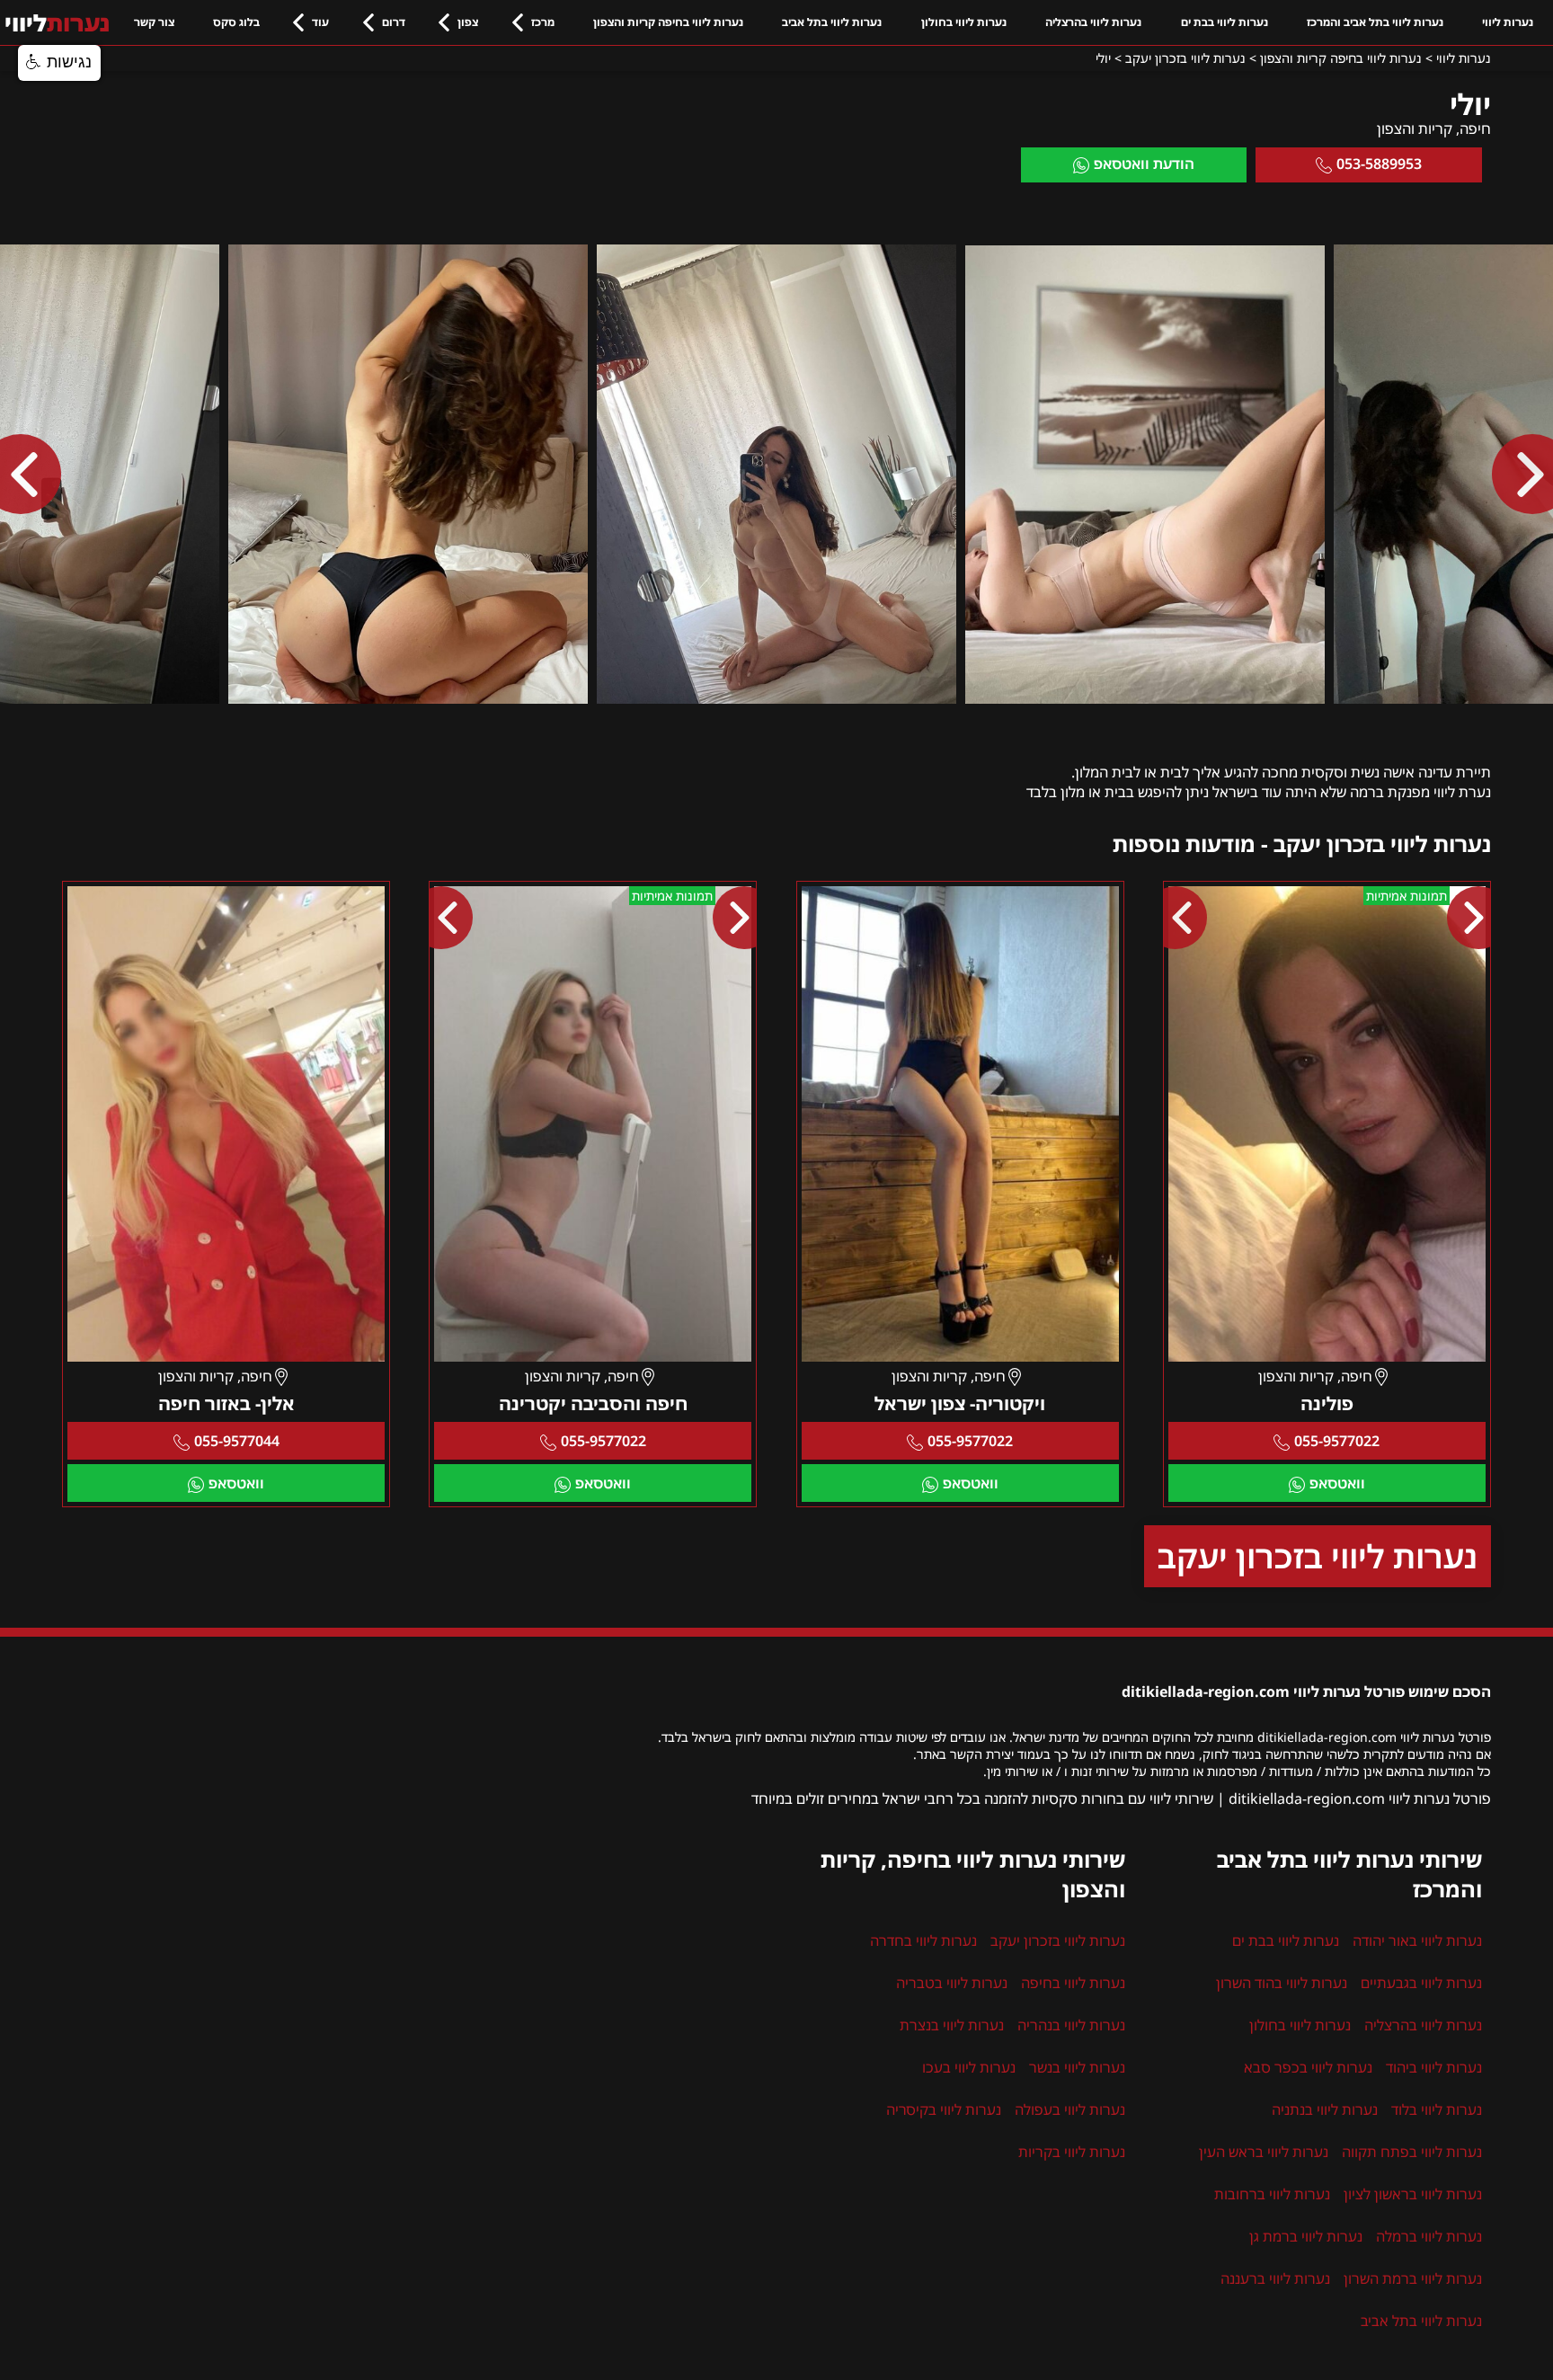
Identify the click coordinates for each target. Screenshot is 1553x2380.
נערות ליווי (1508, 22)
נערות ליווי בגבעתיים (1421, 1983)
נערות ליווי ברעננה (1275, 2278)
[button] (59, 63)
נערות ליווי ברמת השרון (1413, 2278)
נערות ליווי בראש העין (1264, 2152)
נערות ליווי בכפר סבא (1308, 2067)
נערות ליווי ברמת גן (1306, 2236)
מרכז (543, 22)
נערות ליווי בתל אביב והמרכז (1375, 22)
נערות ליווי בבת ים (1225, 22)
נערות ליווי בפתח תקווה (1412, 2152)
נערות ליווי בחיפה (1073, 1983)
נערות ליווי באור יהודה (1417, 1940)
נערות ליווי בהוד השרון (1282, 1983)
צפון (468, 22)
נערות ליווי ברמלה (1429, 2236)
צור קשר (154, 22)
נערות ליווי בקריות (1072, 2152)
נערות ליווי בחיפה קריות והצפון (668, 22)
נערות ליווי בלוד (1437, 2109)
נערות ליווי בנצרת (952, 2025)
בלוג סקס (236, 22)
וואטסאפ (1337, 1483)
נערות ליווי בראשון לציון (1413, 2194)
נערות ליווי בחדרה (923, 1940)
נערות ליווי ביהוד (1434, 2067)
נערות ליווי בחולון (964, 22)
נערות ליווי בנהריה (1071, 2025)
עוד (320, 22)
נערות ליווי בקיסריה (944, 2109)
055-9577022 (1337, 1441)
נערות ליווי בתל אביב (832, 22)
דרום (394, 22)
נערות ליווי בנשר (1077, 2067)
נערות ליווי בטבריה (952, 1983)
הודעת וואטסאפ (1144, 164)
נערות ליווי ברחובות (1272, 2194)
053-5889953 (1379, 164)
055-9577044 (237, 1441)
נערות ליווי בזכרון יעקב (1318, 1556)
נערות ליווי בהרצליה (1093, 22)
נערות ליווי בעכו (969, 2067)
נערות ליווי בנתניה (1325, 2109)
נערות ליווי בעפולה (1070, 2109)
